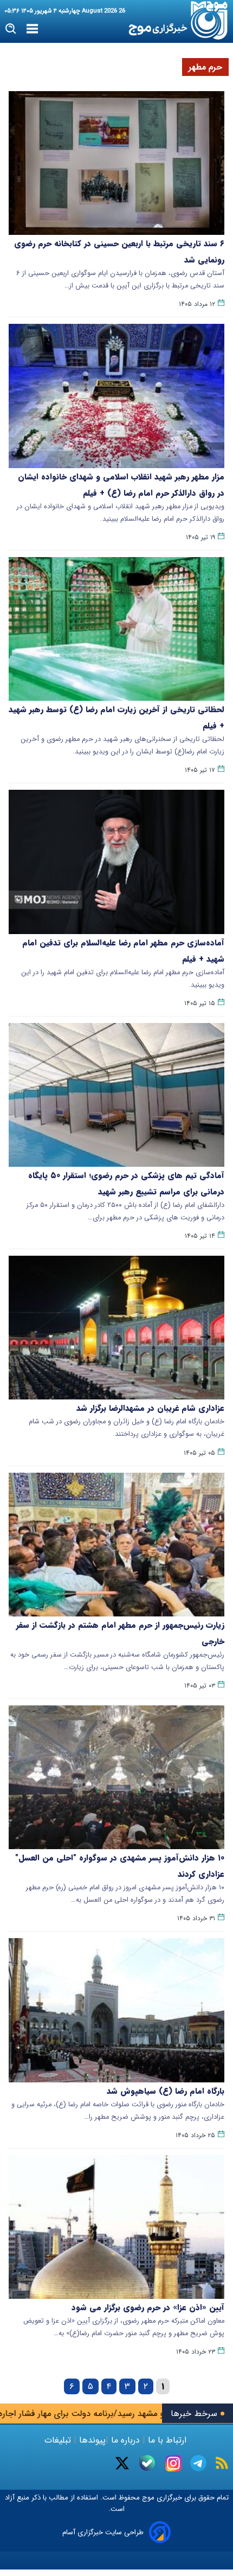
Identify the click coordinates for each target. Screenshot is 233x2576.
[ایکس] (122, 2463)
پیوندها (91, 2440)
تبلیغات (59, 2440)
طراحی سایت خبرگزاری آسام (103, 2532)
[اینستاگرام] (173, 2463)
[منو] (32, 29)
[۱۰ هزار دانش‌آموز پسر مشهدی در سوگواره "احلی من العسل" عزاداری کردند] (116, 1777)
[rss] (222, 2463)
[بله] (147, 2463)
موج (147, 2498)
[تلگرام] (198, 2463)
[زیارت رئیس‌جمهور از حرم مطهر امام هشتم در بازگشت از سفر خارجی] (116, 1545)
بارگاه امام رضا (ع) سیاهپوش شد (166, 2091)
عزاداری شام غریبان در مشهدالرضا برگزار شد (150, 1408)
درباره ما (125, 2440)
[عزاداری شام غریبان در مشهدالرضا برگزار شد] (116, 1328)
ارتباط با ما (167, 2440)
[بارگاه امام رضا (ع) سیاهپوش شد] (116, 2010)
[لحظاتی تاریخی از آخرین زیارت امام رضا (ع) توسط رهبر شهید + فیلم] (116, 629)
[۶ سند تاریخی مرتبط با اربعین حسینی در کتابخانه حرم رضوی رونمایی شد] (116, 163)
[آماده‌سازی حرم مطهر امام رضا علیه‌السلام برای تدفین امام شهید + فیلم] (116, 862)
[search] (11, 29)
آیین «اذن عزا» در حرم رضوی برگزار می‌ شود (148, 2307)
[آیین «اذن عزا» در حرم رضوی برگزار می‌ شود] (116, 2227)
